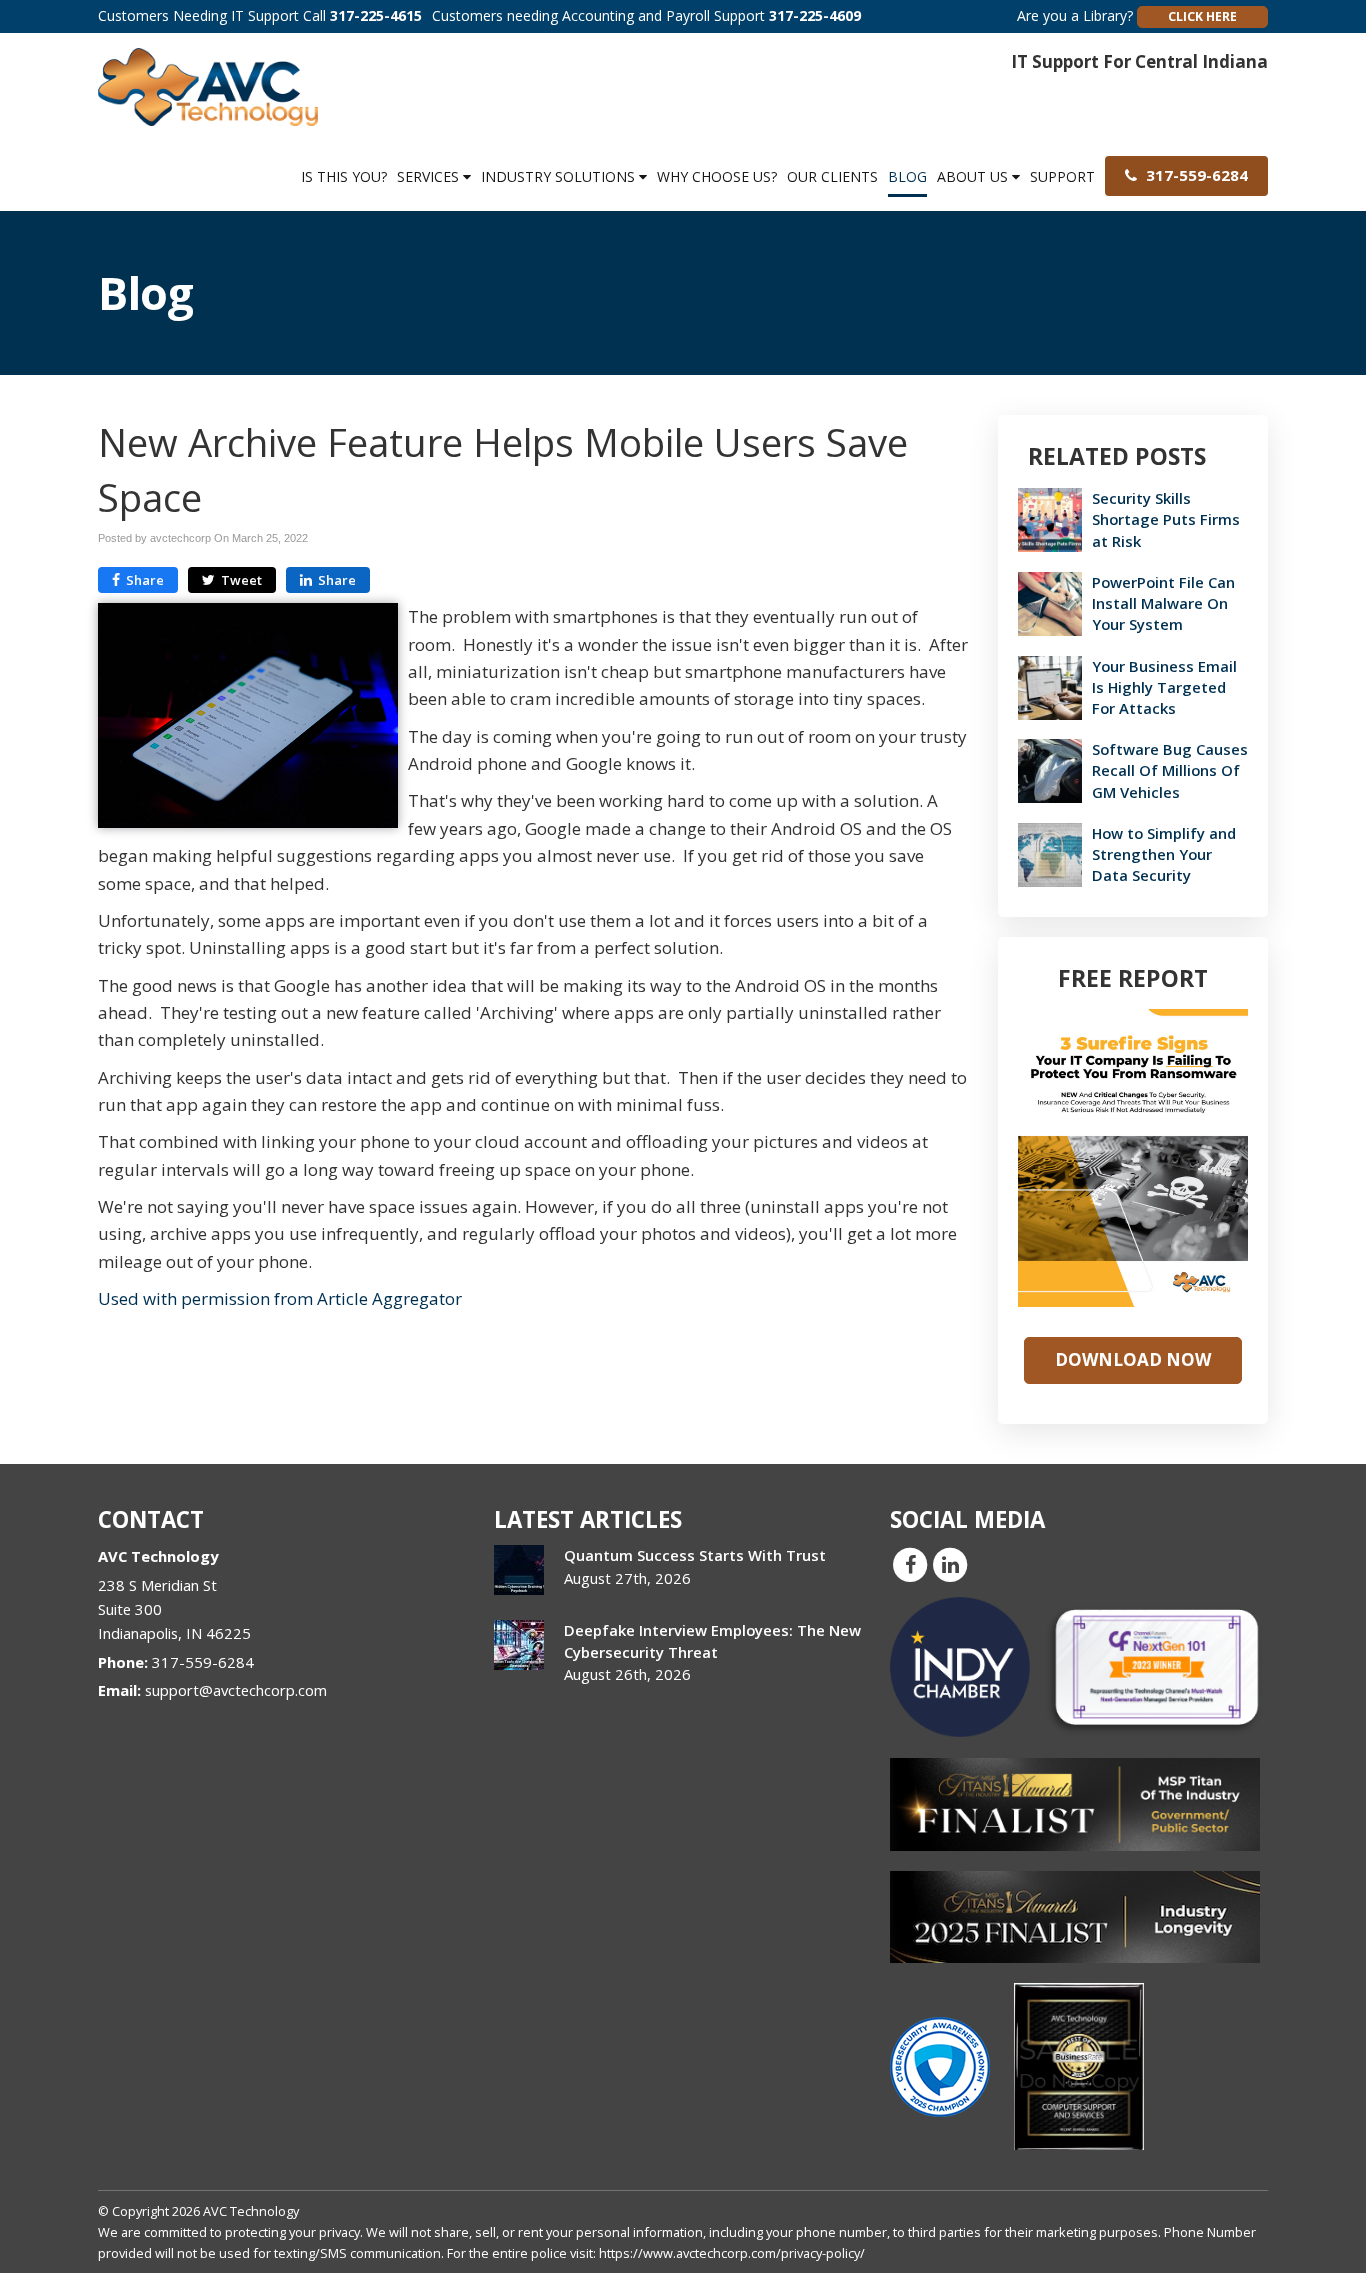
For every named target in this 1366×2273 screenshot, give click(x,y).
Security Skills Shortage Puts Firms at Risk (1166, 519)
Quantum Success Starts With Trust (695, 1555)
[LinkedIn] (950, 1564)
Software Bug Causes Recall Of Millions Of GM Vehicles (1170, 770)
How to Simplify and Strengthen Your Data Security (1164, 854)
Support (1062, 176)
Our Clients (832, 176)
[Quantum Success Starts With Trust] (519, 1570)
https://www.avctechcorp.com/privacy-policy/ (732, 2253)
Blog (907, 176)
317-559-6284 (1195, 175)
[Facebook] (910, 1564)
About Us (974, 176)
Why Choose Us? (717, 176)
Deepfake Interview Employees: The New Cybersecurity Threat (712, 1640)
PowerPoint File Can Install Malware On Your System (1163, 603)
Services (430, 176)
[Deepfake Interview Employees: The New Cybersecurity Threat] (519, 1645)
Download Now (1133, 1359)
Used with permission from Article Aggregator (280, 1298)
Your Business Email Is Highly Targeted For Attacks (1164, 687)
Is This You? (344, 176)
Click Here (1202, 16)
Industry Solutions (560, 176)
